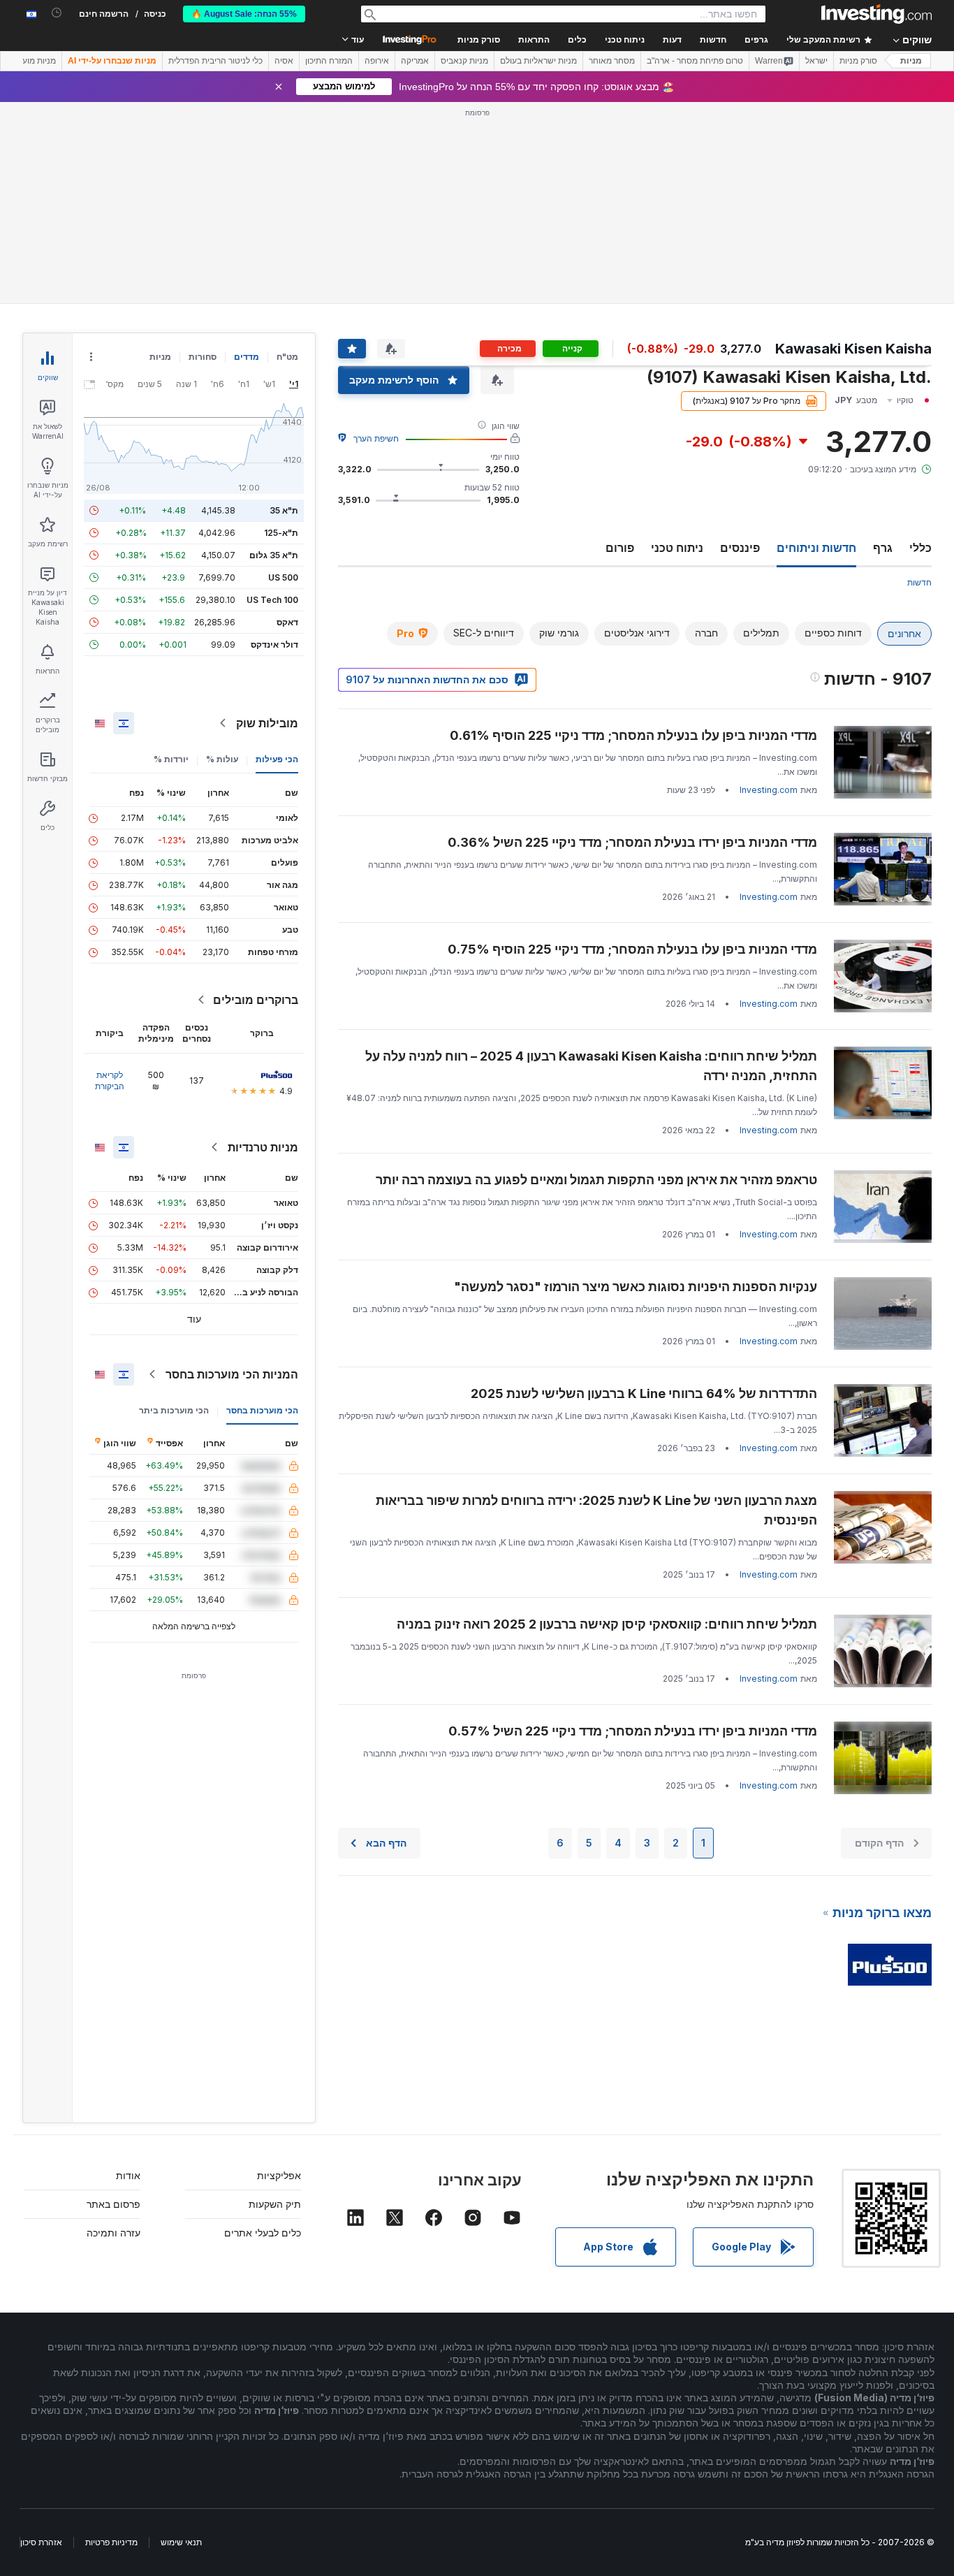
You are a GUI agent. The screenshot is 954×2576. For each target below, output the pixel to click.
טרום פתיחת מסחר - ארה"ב (695, 61)
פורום (620, 548)
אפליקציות (279, 2175)
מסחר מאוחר (612, 61)
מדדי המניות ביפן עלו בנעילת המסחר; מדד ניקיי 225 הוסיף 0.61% (633, 735)
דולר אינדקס (274, 645)
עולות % (222, 759)
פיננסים (740, 548)
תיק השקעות (275, 2204)
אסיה (284, 61)
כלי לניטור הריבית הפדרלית (215, 61)
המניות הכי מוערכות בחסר (232, 1374)
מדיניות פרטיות (111, 2542)
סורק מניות (479, 40)
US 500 (283, 577)
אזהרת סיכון (41, 2542)
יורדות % (171, 759)
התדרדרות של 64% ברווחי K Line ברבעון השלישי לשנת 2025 (644, 1393)
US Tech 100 (272, 600)
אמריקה (415, 61)
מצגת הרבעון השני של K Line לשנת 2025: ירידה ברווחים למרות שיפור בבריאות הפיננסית (596, 1510)
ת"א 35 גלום (274, 555)
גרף (883, 548)
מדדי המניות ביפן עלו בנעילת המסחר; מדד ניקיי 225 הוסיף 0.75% (632, 949)
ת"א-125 (281, 533)
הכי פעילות (277, 759)
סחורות (203, 357)
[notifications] (57, 13)
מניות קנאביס (464, 61)
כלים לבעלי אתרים (263, 2233)
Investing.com (769, 790)
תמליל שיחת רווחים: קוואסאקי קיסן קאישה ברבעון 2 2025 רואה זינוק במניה (607, 1624)
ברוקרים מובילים (256, 1000)
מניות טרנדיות (263, 1147)
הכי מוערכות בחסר (262, 1410)
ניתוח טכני (677, 548)
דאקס (287, 622)
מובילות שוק (267, 723)
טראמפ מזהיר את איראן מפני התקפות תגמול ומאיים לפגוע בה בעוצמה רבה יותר (596, 1180)
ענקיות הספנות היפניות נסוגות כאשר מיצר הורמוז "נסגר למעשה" (636, 1287)
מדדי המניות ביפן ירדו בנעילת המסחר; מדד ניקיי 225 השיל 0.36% (632, 842)
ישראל (816, 61)
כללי (920, 548)
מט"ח (287, 357)
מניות (911, 61)
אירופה (377, 61)
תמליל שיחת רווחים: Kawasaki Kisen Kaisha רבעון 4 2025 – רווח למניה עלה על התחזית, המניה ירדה (591, 1066)
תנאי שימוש (181, 2542)
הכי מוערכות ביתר (174, 1410)
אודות (128, 2175)
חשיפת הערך (376, 438)
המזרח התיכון (329, 61)
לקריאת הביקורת (110, 1080)
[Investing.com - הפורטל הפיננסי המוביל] (876, 14)
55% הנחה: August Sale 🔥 (244, 14)
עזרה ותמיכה (113, 2233)
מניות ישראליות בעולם (538, 61)
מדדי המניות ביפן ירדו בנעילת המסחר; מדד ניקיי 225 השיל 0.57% (633, 1731)
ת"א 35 (284, 510)
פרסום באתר (113, 2204)
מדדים (247, 357)
